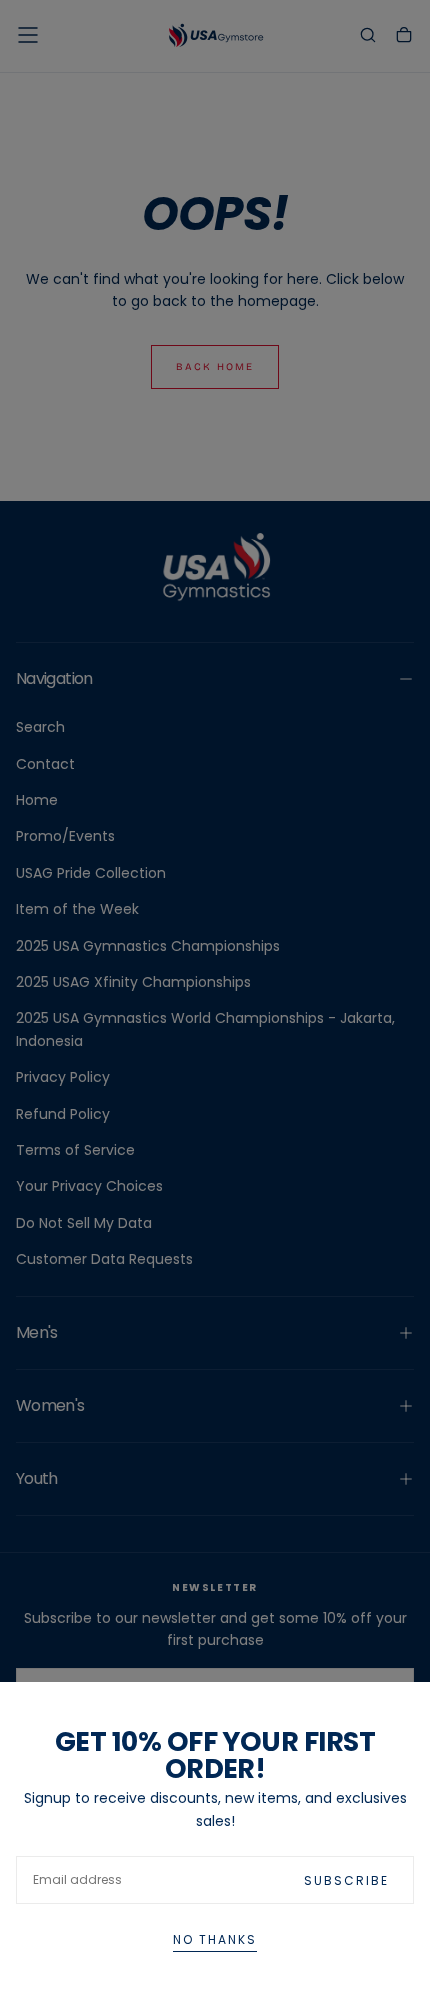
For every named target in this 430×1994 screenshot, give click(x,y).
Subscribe (346, 1880)
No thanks (215, 1939)
